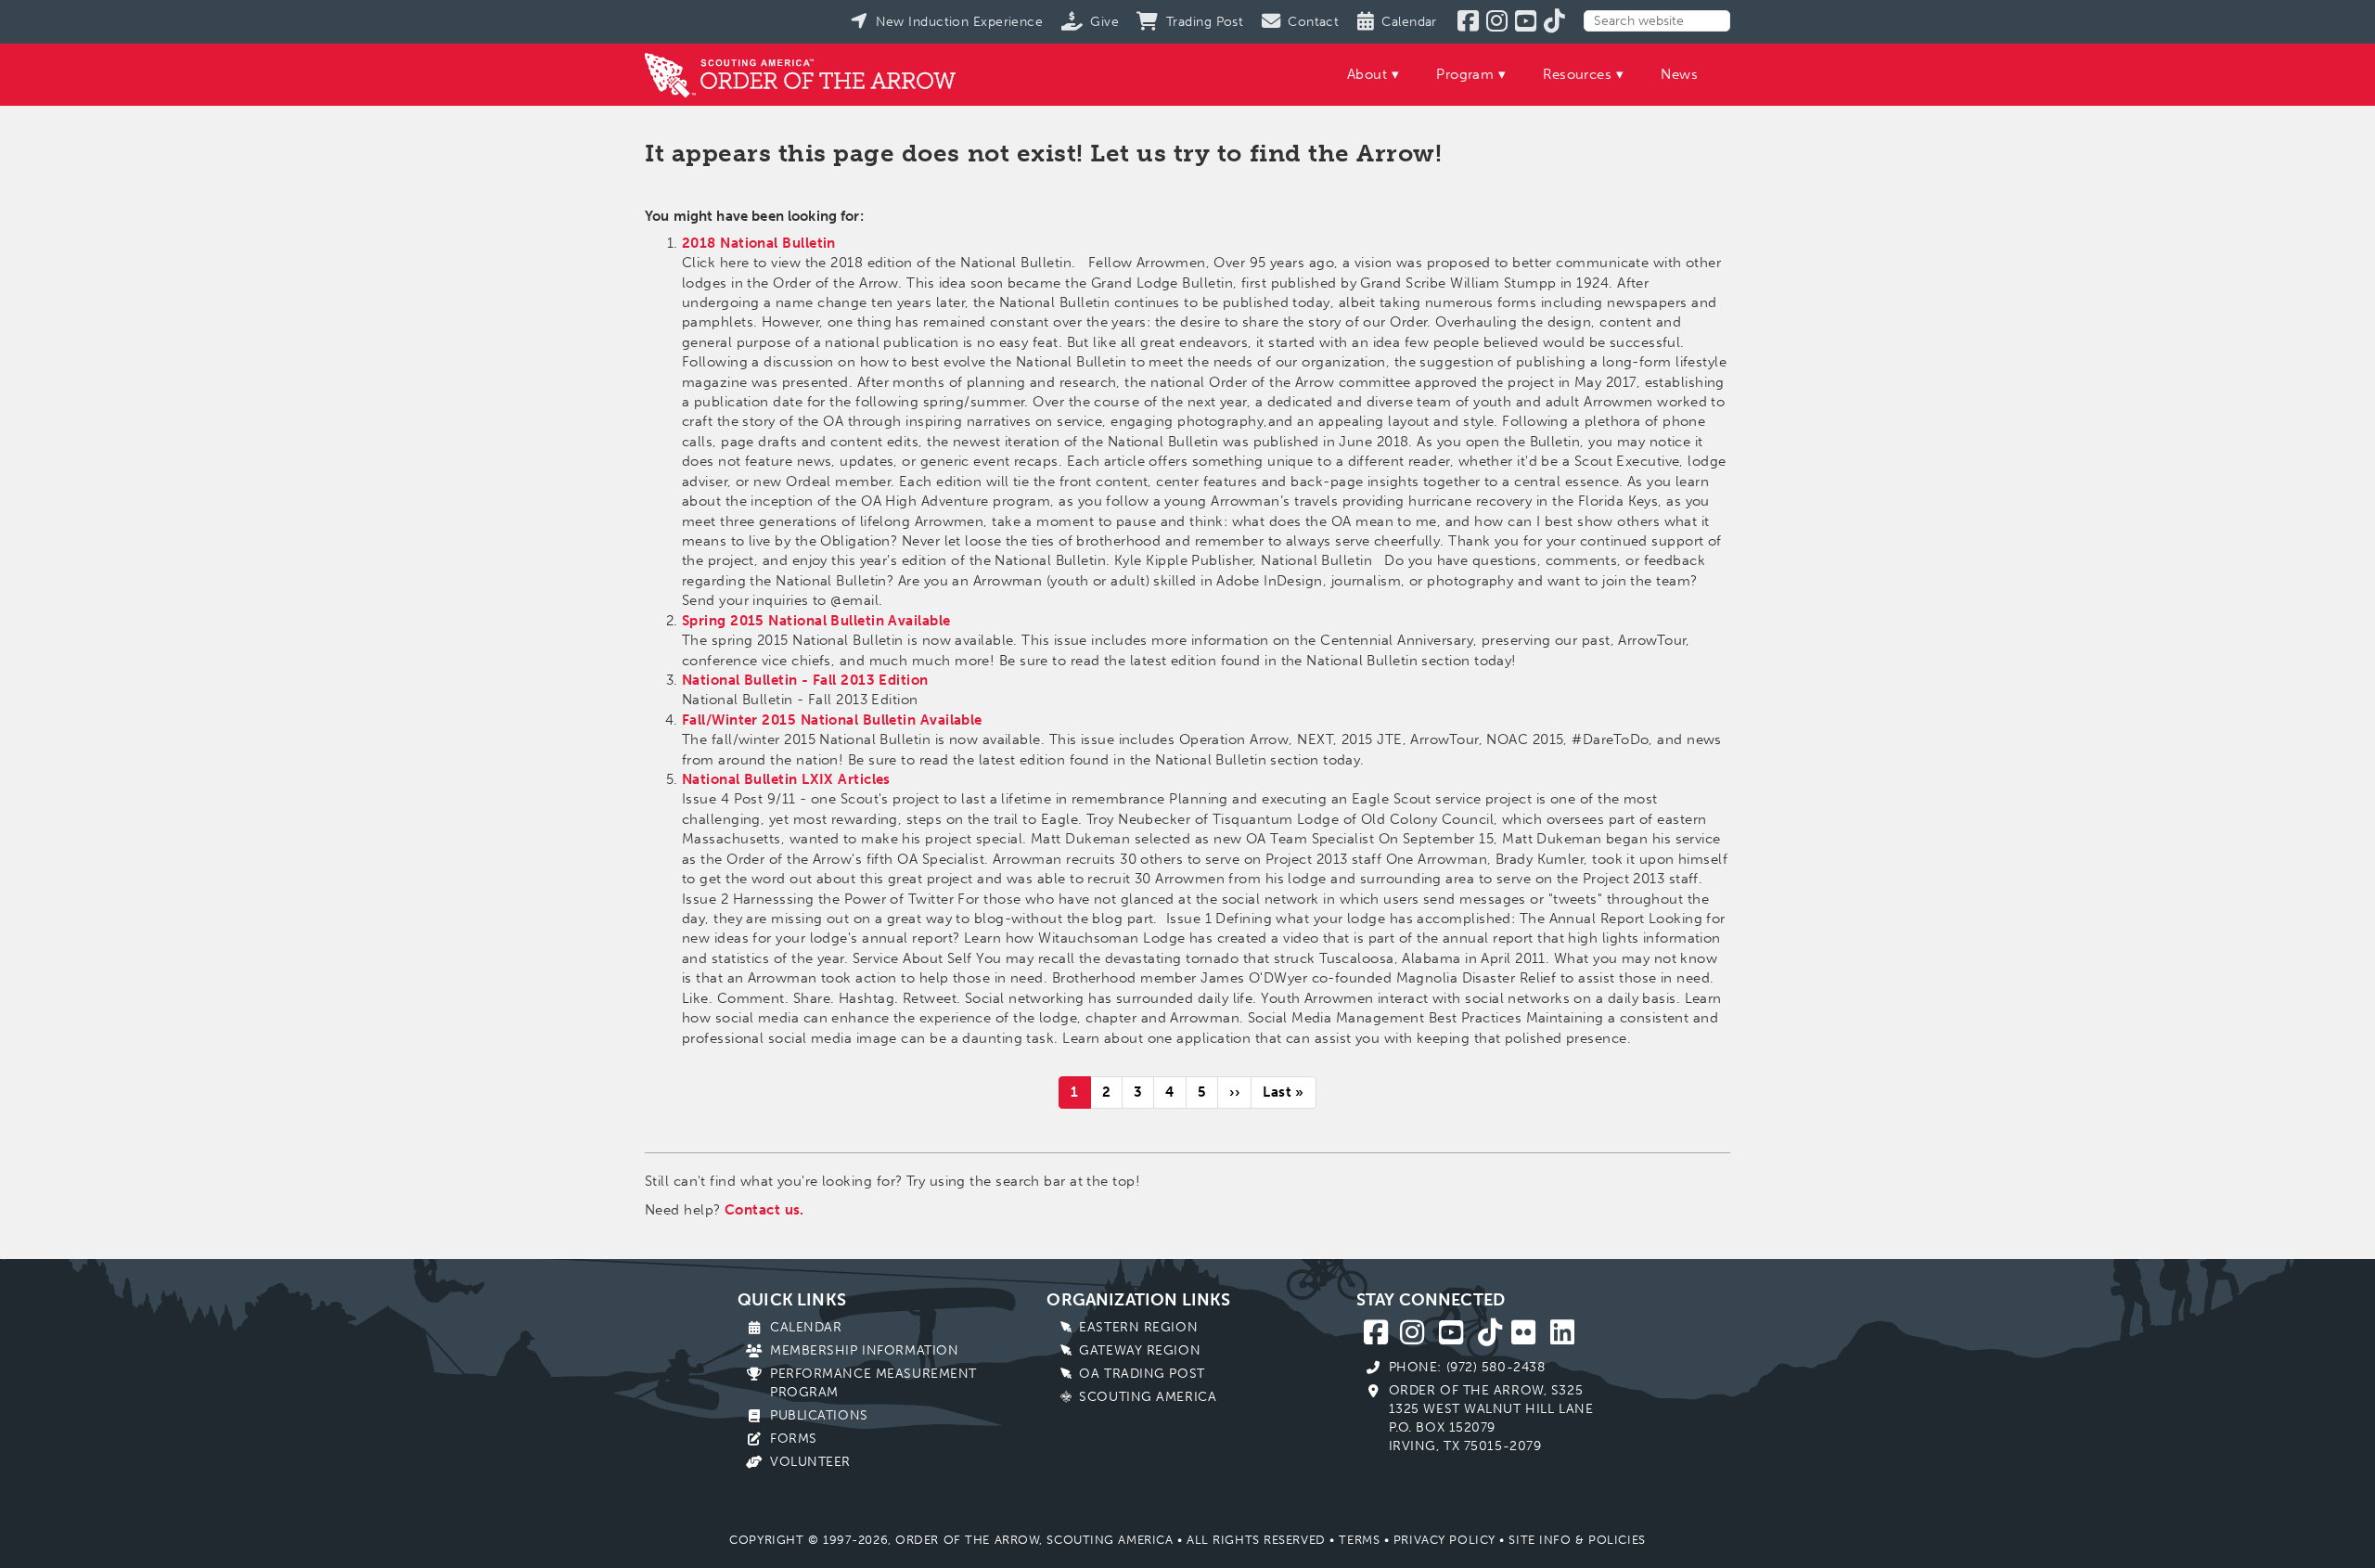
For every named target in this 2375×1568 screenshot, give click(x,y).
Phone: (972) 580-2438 (1467, 1367)
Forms (794, 1439)
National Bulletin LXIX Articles (786, 779)
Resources (1577, 74)
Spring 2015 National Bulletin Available (816, 621)
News (1679, 74)
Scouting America (1148, 1397)
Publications (819, 1415)
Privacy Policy (1444, 1540)
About (1367, 74)
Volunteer (810, 1462)
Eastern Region (1138, 1327)
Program (1465, 74)
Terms (1359, 1540)
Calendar (806, 1327)
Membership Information (864, 1350)
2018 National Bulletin (759, 243)
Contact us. (764, 1210)
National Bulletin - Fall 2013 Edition (805, 680)
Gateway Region (1140, 1350)
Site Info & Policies (1577, 1540)
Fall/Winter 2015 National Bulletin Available (832, 720)
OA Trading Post (1142, 1374)
